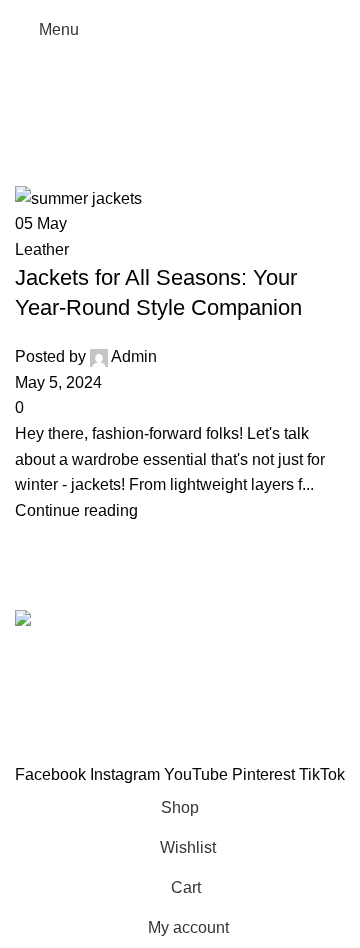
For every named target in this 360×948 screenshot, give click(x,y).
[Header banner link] (180, 474)
